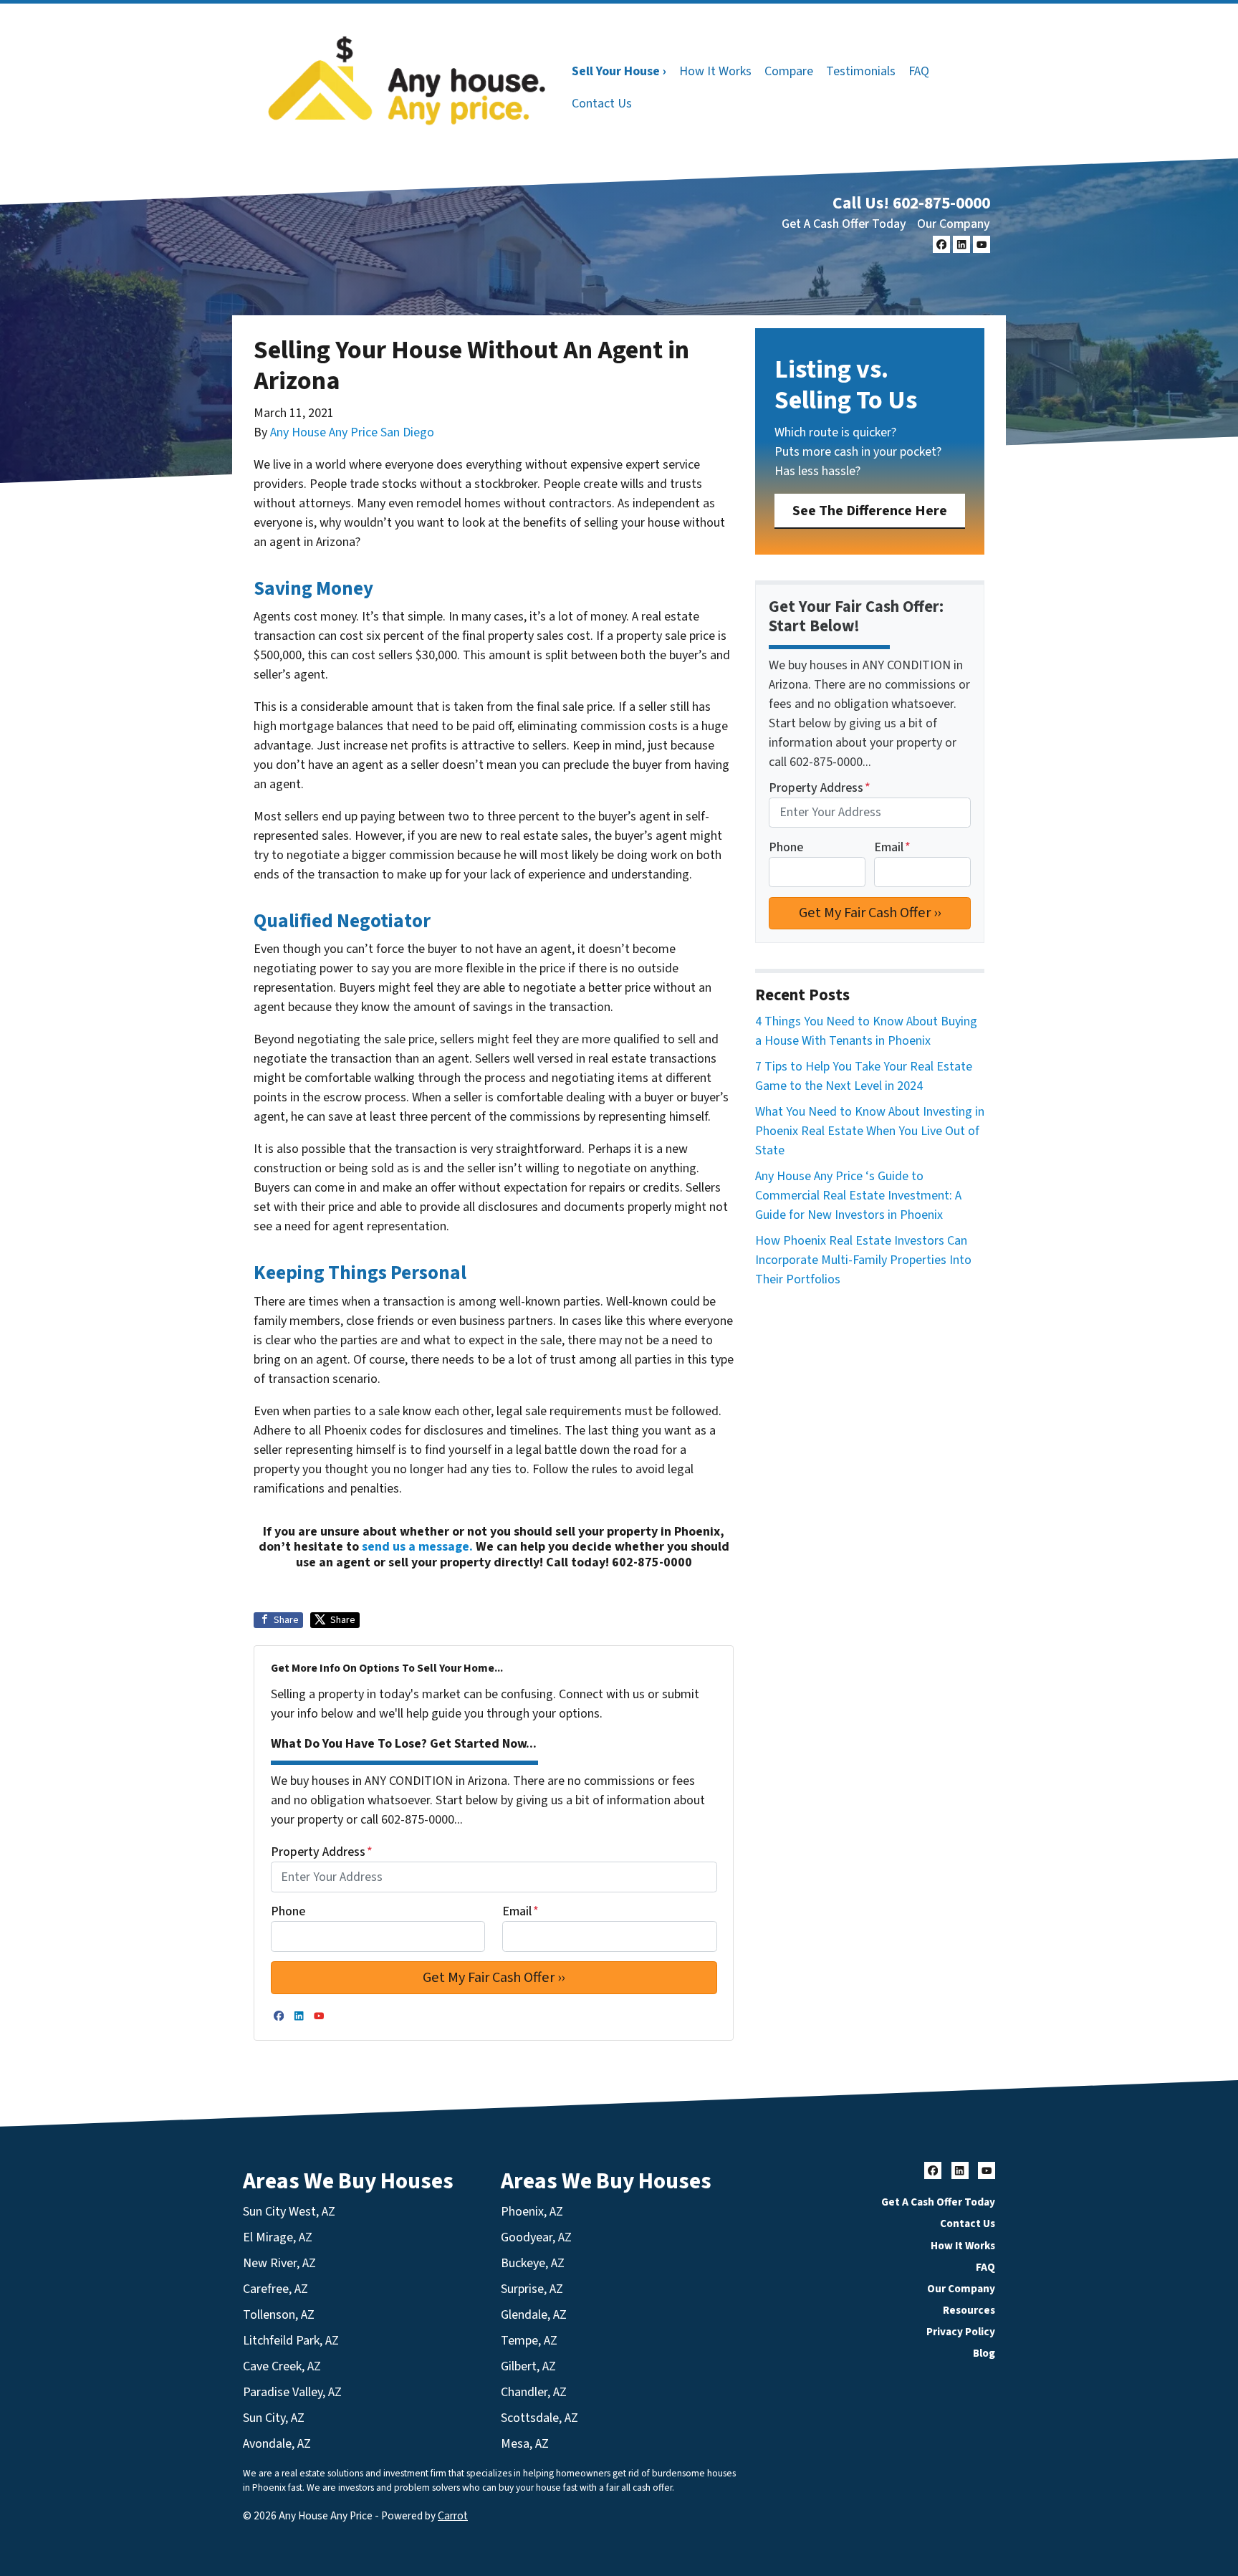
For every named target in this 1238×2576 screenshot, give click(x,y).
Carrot (453, 2516)
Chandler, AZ (534, 2392)
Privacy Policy (961, 2332)
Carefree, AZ (275, 2289)
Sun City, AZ (274, 2418)
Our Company (954, 224)
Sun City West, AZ (289, 2212)
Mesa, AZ (525, 2444)
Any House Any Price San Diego (352, 432)
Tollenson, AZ (279, 2315)
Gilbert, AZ (528, 2366)
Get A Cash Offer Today (844, 224)
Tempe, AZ (529, 2341)
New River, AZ (279, 2263)
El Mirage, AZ (278, 2237)
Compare (789, 71)
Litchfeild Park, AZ (291, 2341)
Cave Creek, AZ (282, 2366)
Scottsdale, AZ (539, 2418)
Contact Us (602, 104)
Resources (969, 2310)
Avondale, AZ (277, 2444)
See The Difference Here (870, 511)
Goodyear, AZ (536, 2237)
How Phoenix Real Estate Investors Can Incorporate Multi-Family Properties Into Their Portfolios (863, 1260)
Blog (984, 2353)
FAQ (919, 71)
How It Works (715, 71)
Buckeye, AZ (533, 2263)
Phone (288, 1911)
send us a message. (417, 1547)
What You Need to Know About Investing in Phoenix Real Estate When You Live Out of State (870, 1131)
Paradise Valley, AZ (292, 2392)
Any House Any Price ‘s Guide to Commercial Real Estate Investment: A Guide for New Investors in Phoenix (858, 1196)
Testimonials (861, 71)
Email (520, 1911)
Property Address (322, 1852)
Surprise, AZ (532, 2289)
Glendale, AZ (534, 2315)
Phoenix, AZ (532, 2212)
